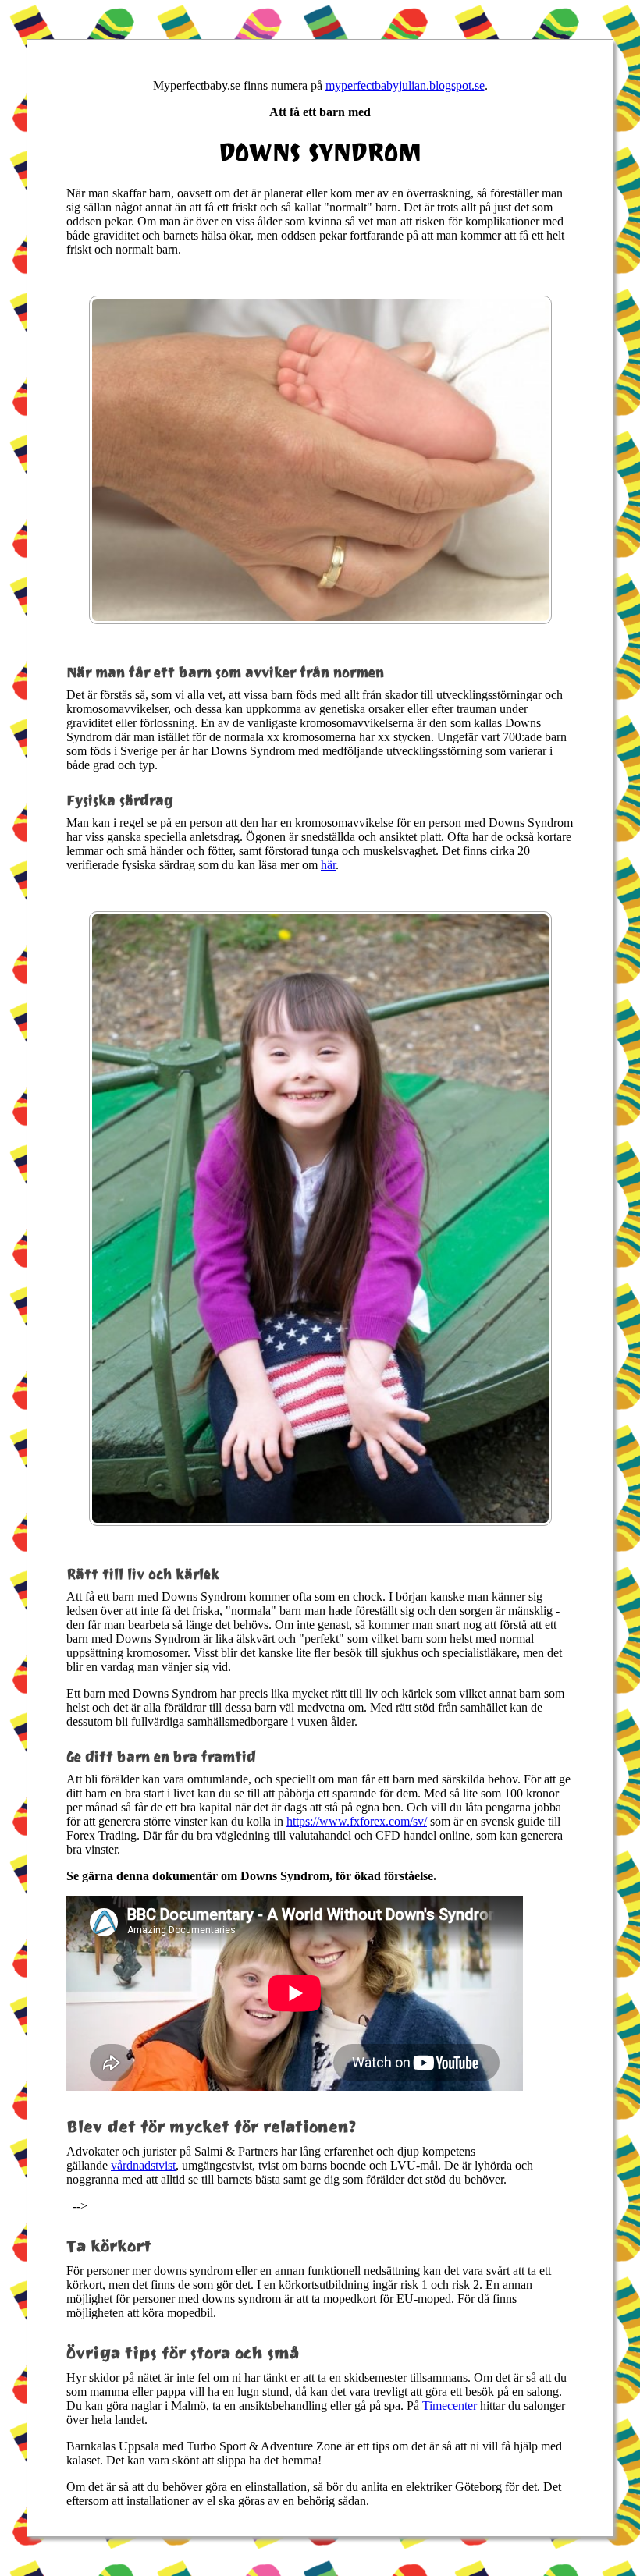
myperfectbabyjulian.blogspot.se (405, 85)
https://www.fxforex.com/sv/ (357, 1821)
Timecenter (450, 2406)
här (328, 865)
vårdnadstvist (143, 2165)
